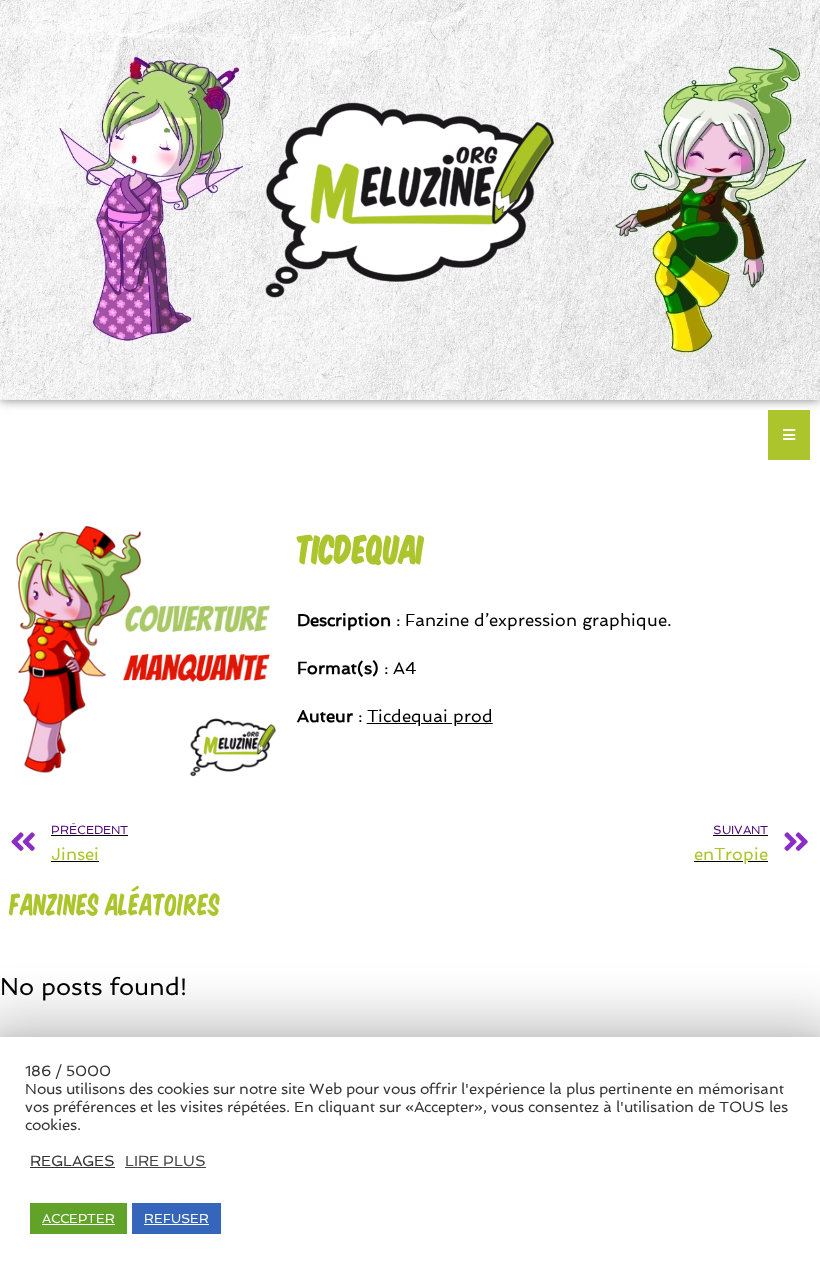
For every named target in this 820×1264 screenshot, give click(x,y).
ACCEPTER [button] (78, 1218)
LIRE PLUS (165, 1160)
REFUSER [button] (176, 1218)
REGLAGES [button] (72, 1160)
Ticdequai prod (430, 716)
